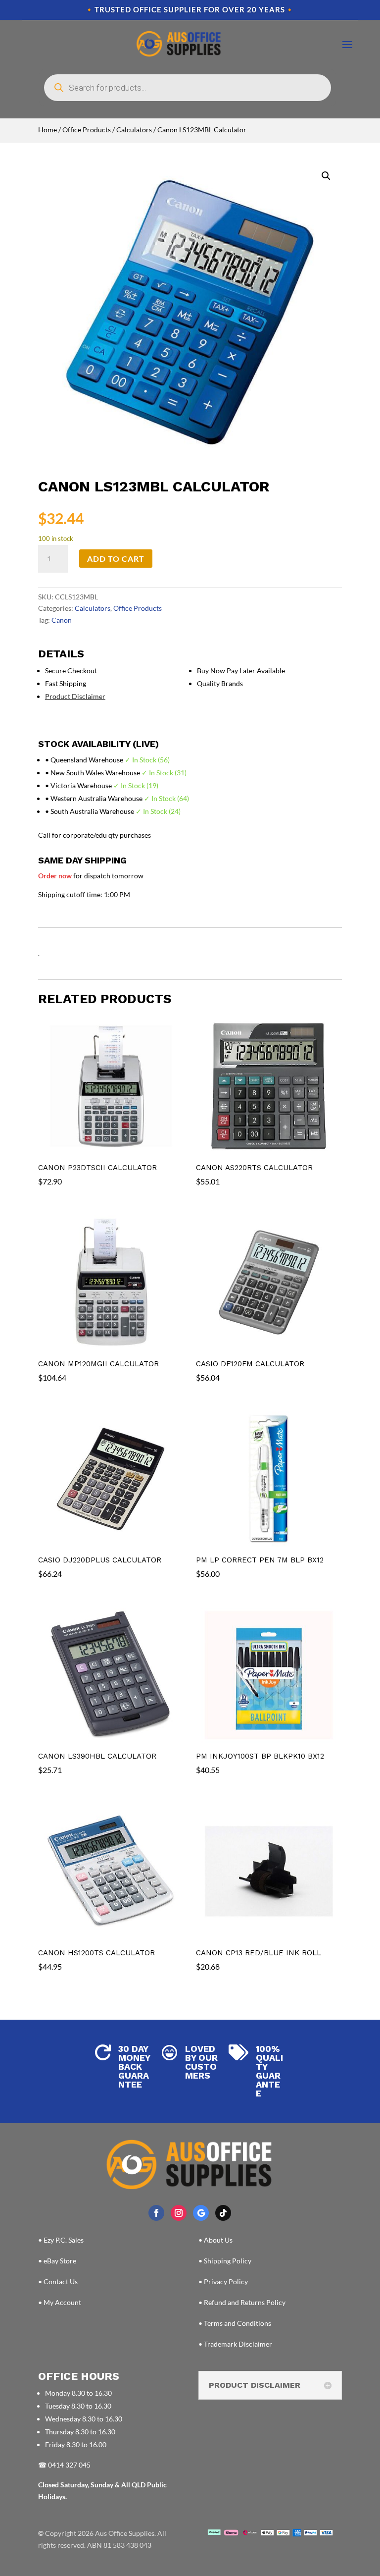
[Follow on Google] (201, 2213)
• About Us (215, 2240)
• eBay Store (57, 2261)
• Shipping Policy (225, 2261)
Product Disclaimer (75, 696)
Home (47, 130)
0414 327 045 (69, 2465)
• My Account (60, 2302)
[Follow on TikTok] (223, 2213)
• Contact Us (58, 2281)
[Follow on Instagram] (179, 2213)
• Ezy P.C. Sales (61, 2240)
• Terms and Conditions (235, 2323)
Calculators (134, 130)
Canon (62, 620)
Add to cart (116, 559)
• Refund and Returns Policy (242, 2302)
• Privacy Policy (223, 2281)
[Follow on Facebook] (156, 2213)
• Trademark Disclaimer (235, 2344)
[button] (326, 176)
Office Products (87, 130)
